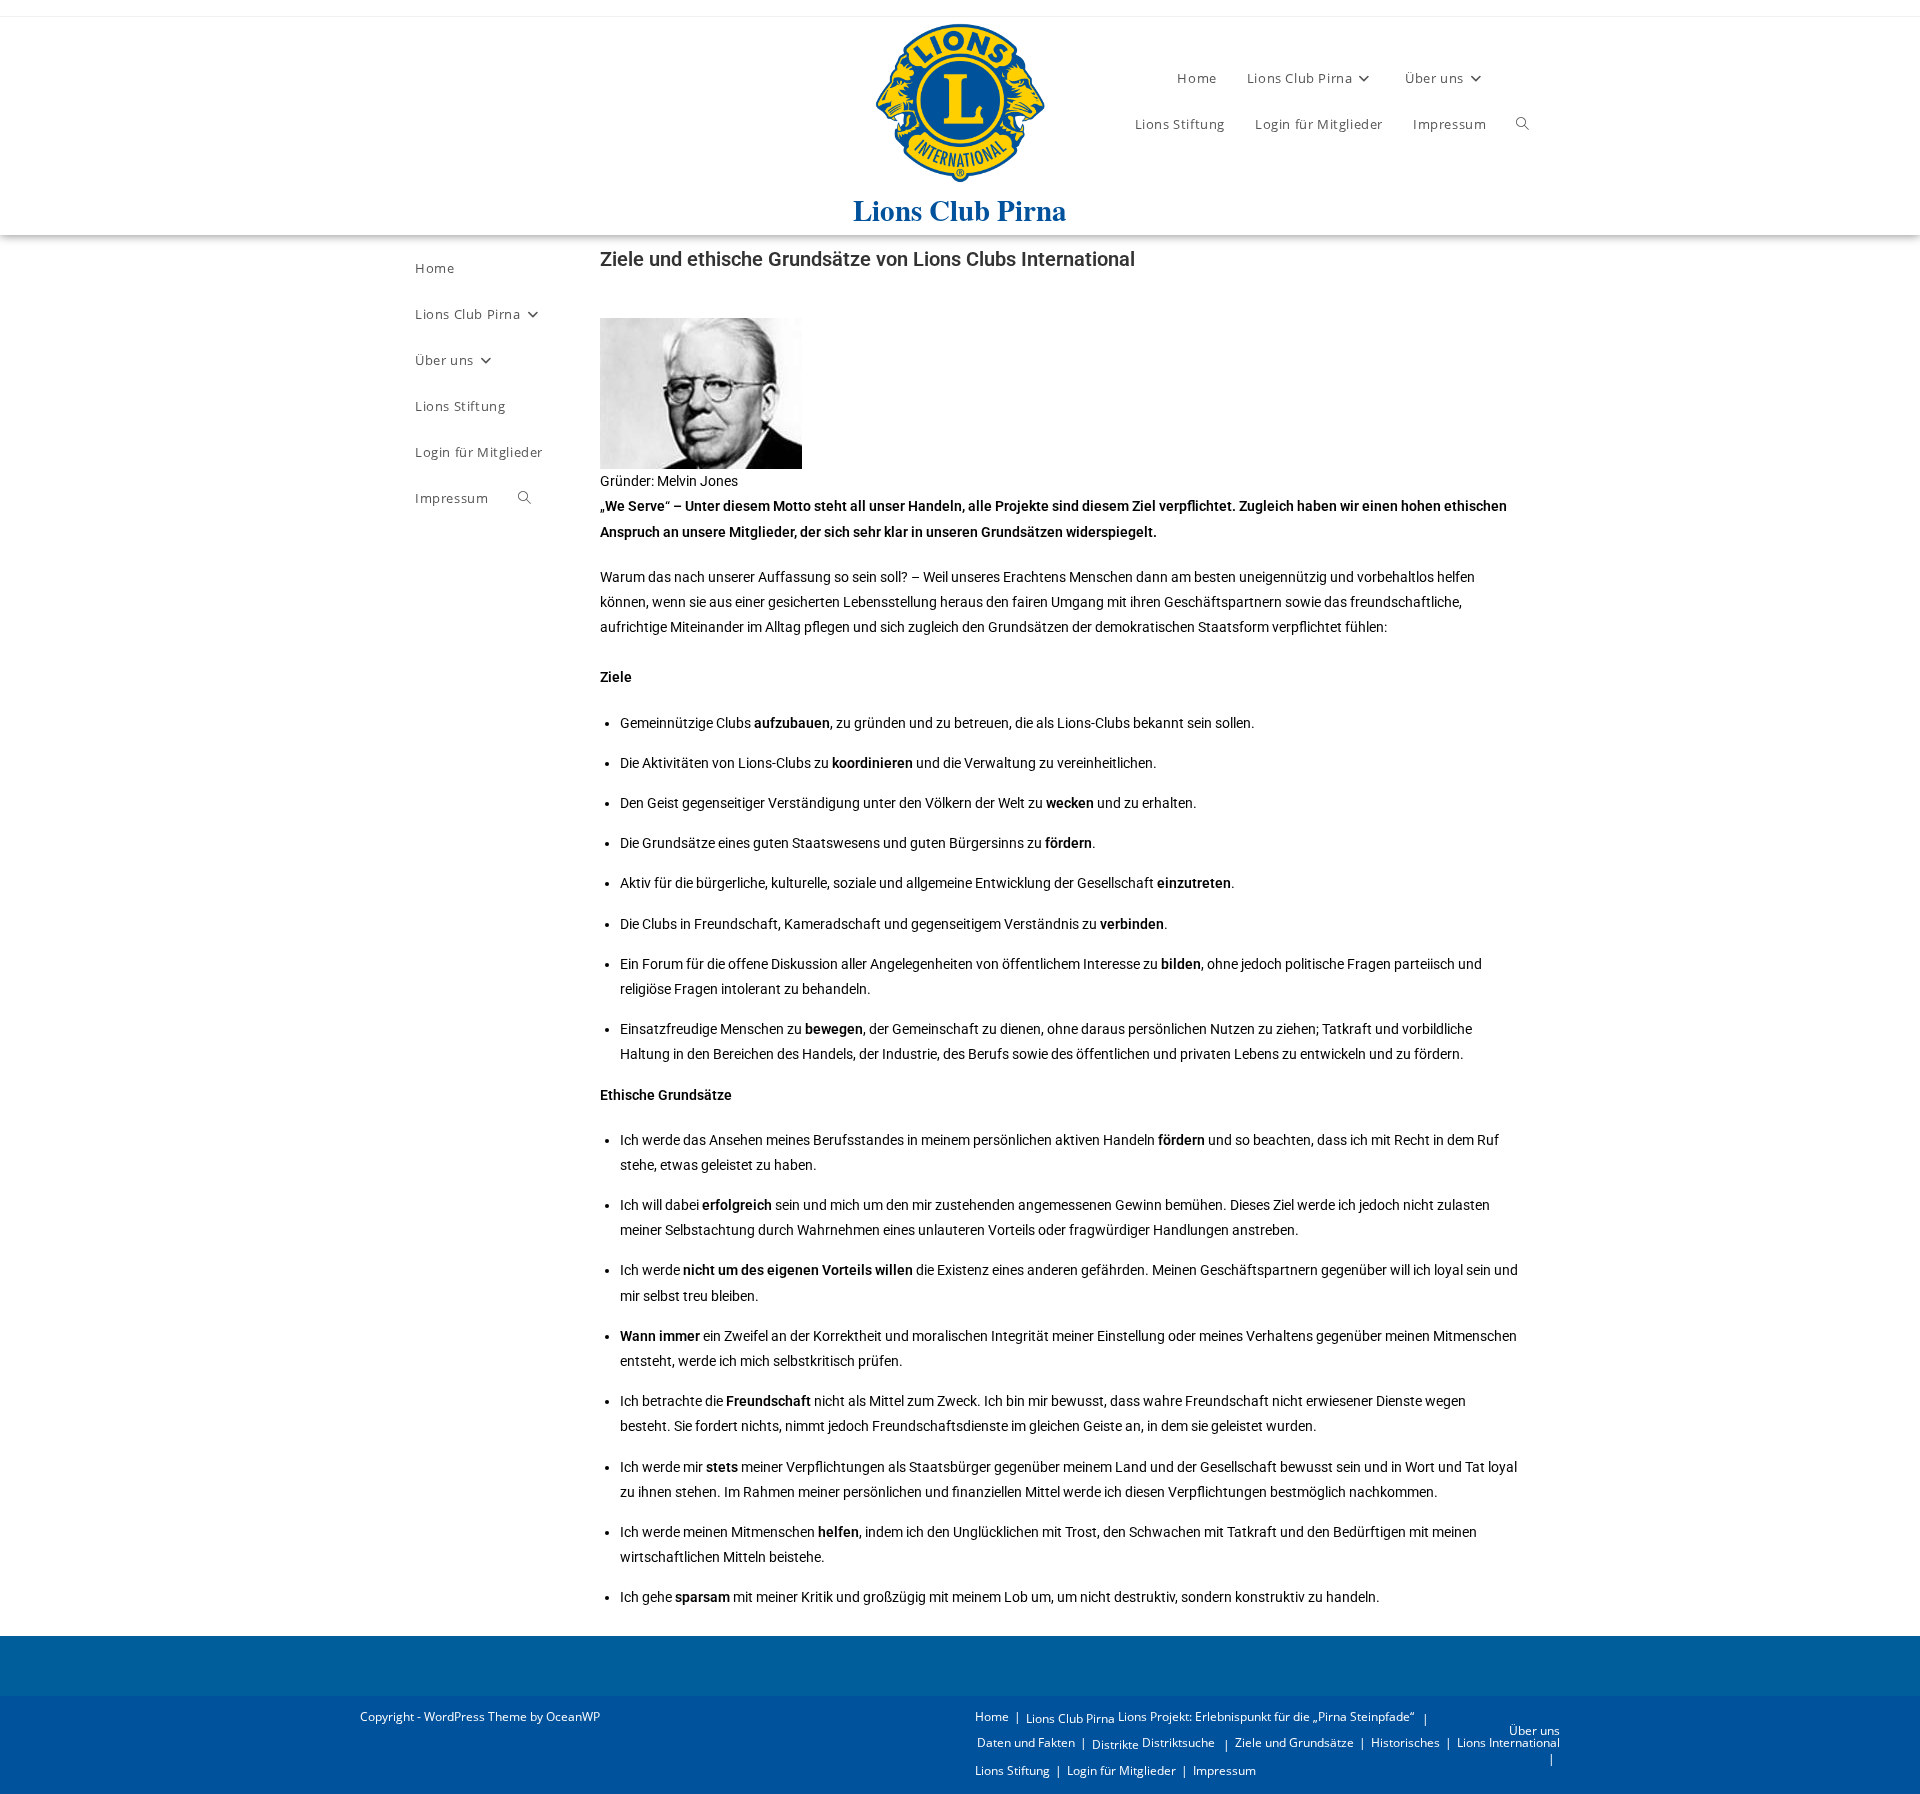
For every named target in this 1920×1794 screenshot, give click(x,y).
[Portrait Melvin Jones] (701, 392)
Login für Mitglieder (1121, 1770)
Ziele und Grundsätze (1294, 1742)
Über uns (1534, 1730)
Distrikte (1115, 1744)
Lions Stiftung (1012, 1770)
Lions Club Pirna (1070, 1718)
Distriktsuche (1178, 1742)
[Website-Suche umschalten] (1522, 124)
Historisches (1405, 1742)
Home (992, 1716)
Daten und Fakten (1026, 1742)
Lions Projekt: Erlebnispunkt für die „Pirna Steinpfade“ (1266, 1716)
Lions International (1508, 1742)
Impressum (1224, 1770)
